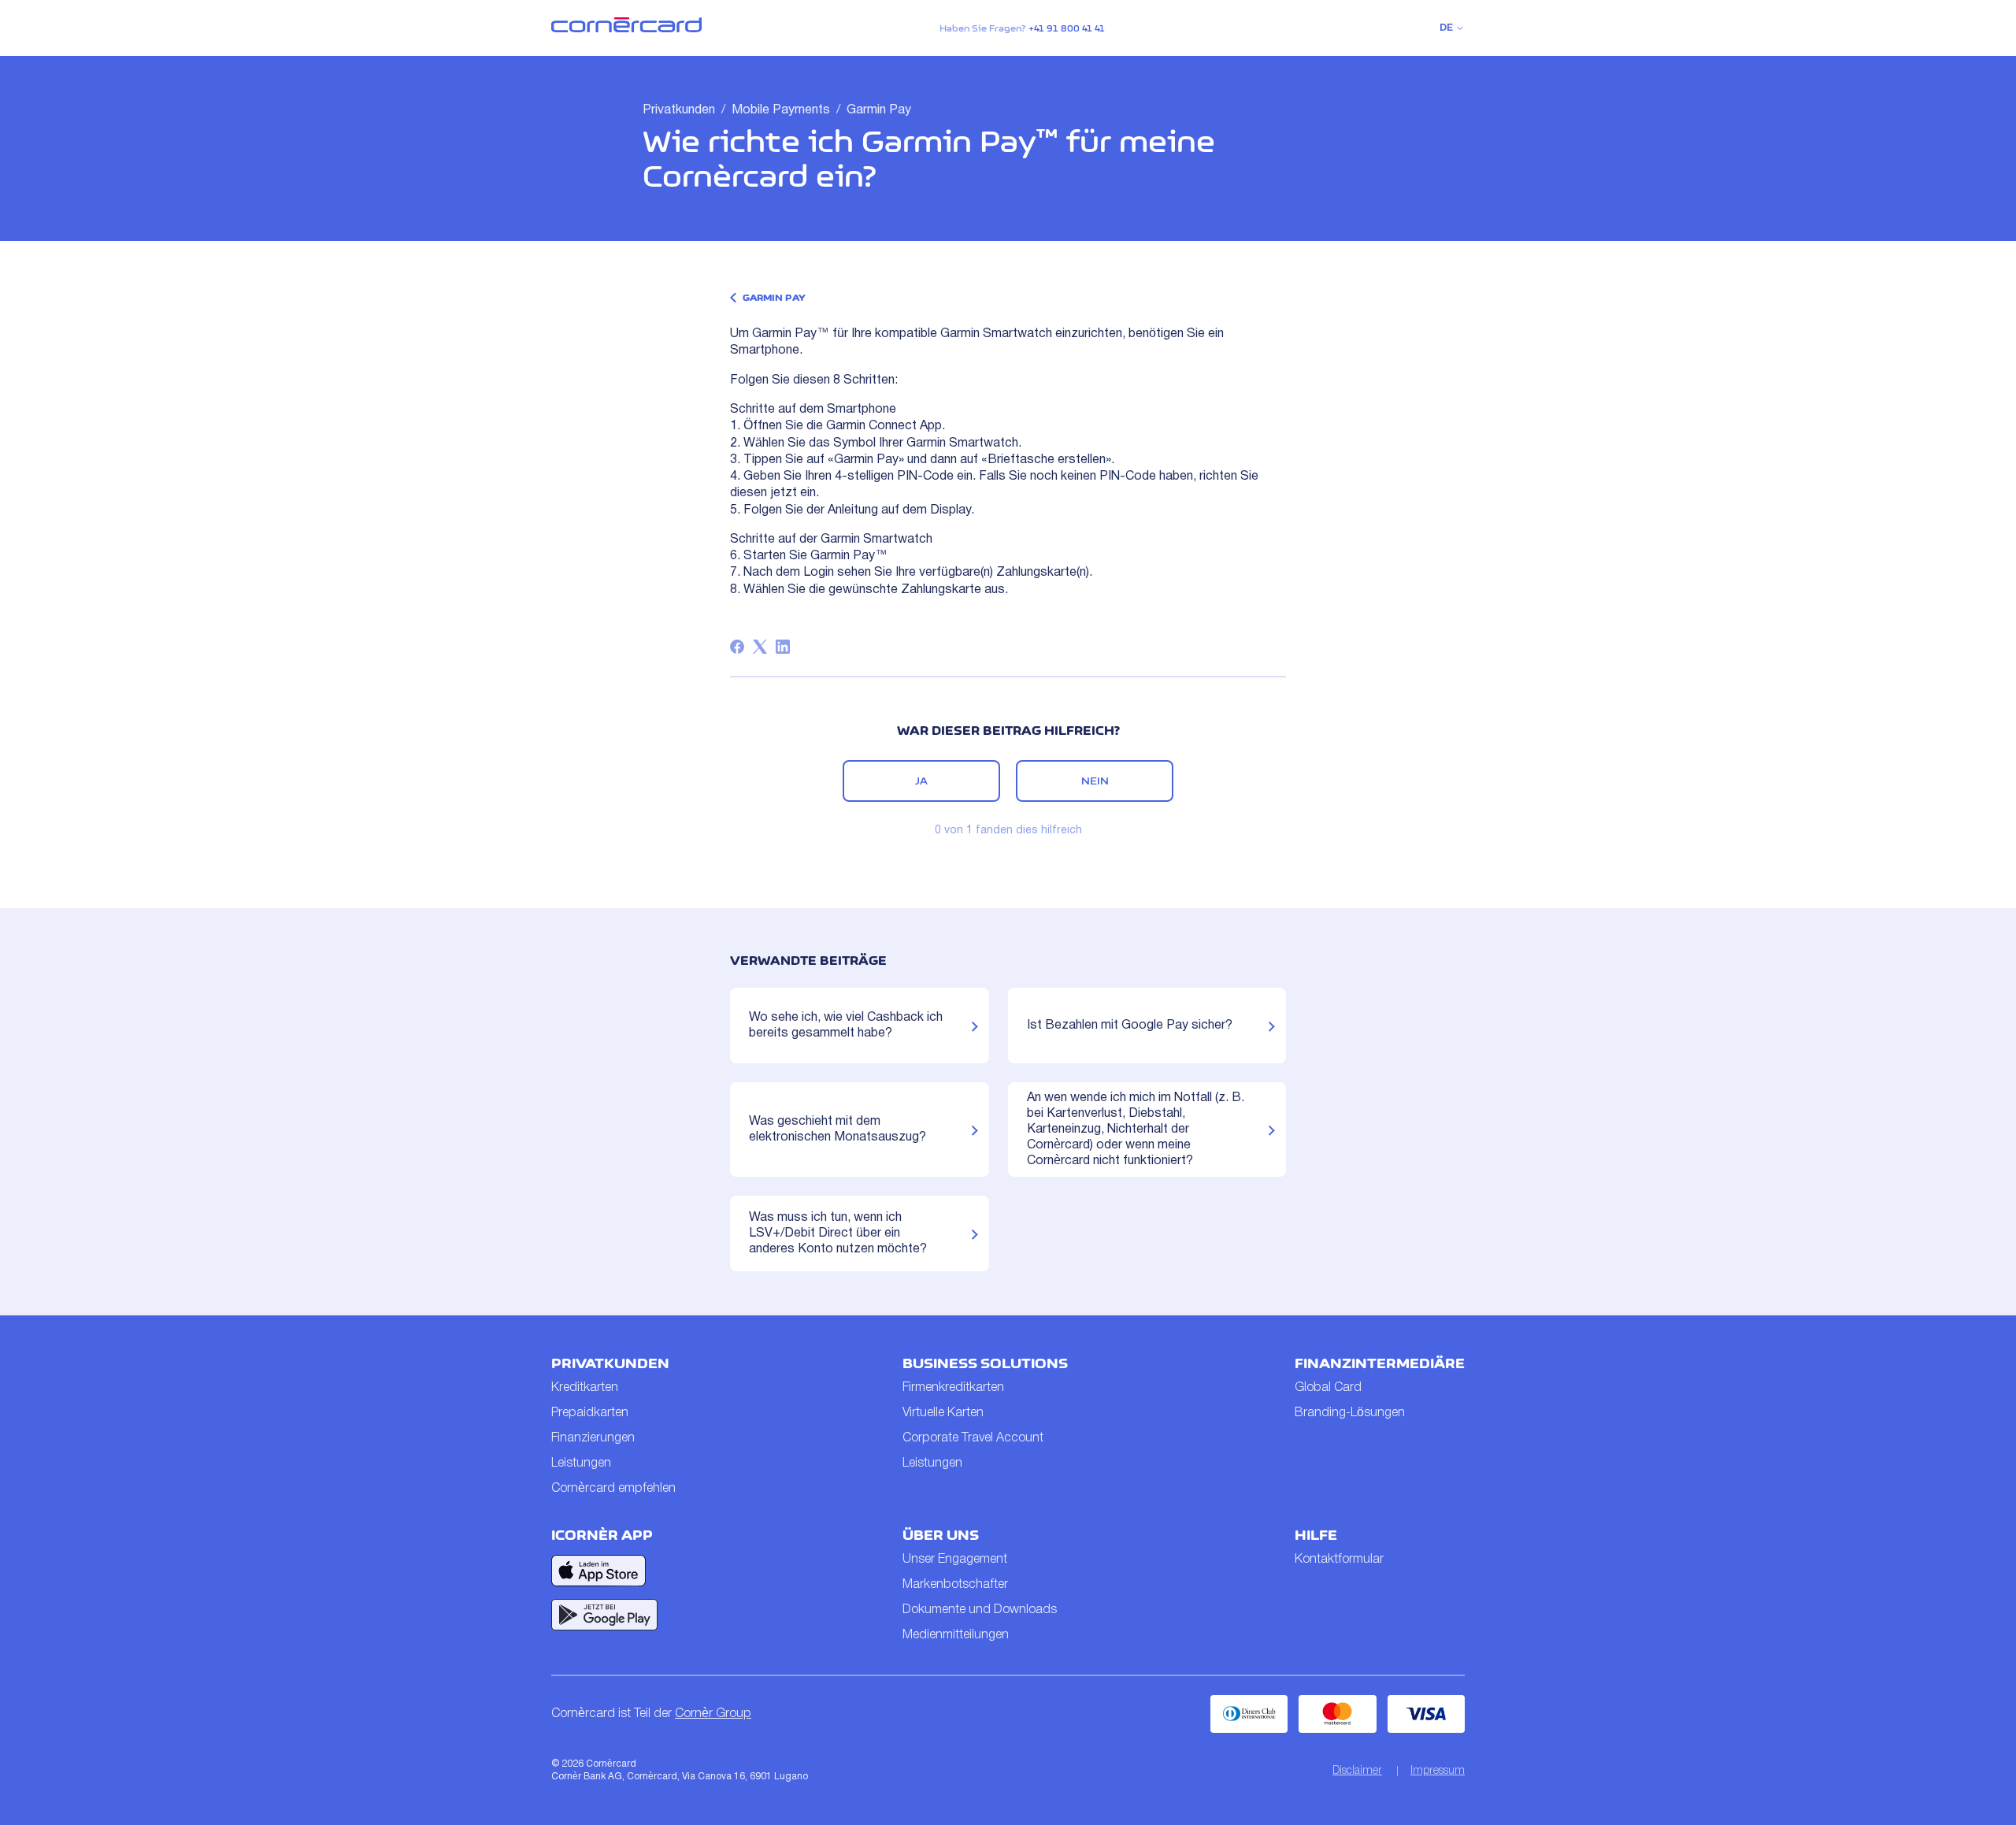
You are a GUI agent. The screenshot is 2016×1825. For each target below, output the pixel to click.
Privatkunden (679, 110)
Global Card (1328, 1388)
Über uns (941, 1535)
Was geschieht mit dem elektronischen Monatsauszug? (838, 1129)
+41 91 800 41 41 (1067, 28)
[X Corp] (760, 647)
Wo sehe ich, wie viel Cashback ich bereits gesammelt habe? (846, 1026)
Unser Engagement (955, 1560)
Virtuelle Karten (943, 1413)
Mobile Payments (781, 110)
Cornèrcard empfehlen (613, 1489)
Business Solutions (985, 1363)
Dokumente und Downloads (980, 1610)
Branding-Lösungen (1350, 1413)
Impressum (1438, 1771)
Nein (1095, 781)
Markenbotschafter (955, 1585)
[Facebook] (737, 647)
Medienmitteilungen (956, 1635)
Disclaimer (1357, 1771)
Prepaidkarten (590, 1413)
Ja (921, 781)
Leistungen (581, 1463)
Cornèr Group (713, 1714)
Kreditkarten (585, 1388)
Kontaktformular (1339, 1560)
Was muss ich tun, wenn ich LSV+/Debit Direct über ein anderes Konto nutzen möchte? (838, 1233)
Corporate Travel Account (973, 1438)
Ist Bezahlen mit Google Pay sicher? (1130, 1026)
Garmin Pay (879, 110)
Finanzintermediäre (1380, 1363)
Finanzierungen (593, 1438)
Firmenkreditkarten (953, 1388)
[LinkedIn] (783, 647)
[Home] (626, 29)
